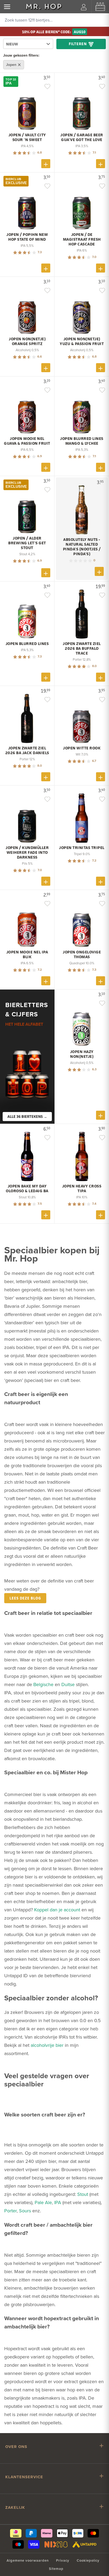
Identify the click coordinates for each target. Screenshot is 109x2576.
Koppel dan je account (57, 1910)
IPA (58, 2202)
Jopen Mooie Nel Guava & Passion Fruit (27, 441)
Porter (10, 2211)
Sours (25, 2211)
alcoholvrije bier (47, 2045)
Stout (83, 2194)
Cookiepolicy (88, 2560)
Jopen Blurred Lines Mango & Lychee (82, 441)
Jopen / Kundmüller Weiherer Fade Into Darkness (27, 852)
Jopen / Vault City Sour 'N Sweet (27, 137)
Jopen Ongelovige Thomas (82, 954)
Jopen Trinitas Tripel (82, 848)
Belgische (43, 1684)
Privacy (63, 2560)
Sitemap (56, 2569)
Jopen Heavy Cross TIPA (82, 1189)
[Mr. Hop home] (44, 7)
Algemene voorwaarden (28, 2560)
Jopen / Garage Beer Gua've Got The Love (82, 137)
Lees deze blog (25, 1598)
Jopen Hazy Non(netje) (82, 1054)
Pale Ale (43, 2202)
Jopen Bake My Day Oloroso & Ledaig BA (27, 1189)
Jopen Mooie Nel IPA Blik (27, 954)
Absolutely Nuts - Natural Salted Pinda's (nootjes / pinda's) (82, 547)
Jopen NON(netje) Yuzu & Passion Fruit (82, 341)
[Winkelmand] (100, 7)
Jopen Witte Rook (82, 748)
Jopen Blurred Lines (27, 644)
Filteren (78, 44)
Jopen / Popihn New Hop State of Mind (27, 237)
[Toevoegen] (46, 164)
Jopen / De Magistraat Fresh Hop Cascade (82, 239)
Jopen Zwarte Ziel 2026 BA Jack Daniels (27, 750)
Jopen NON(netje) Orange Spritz (27, 341)
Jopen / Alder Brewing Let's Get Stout (27, 543)
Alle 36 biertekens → (27, 1116)
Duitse (68, 1684)
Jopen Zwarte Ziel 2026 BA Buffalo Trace (82, 648)
